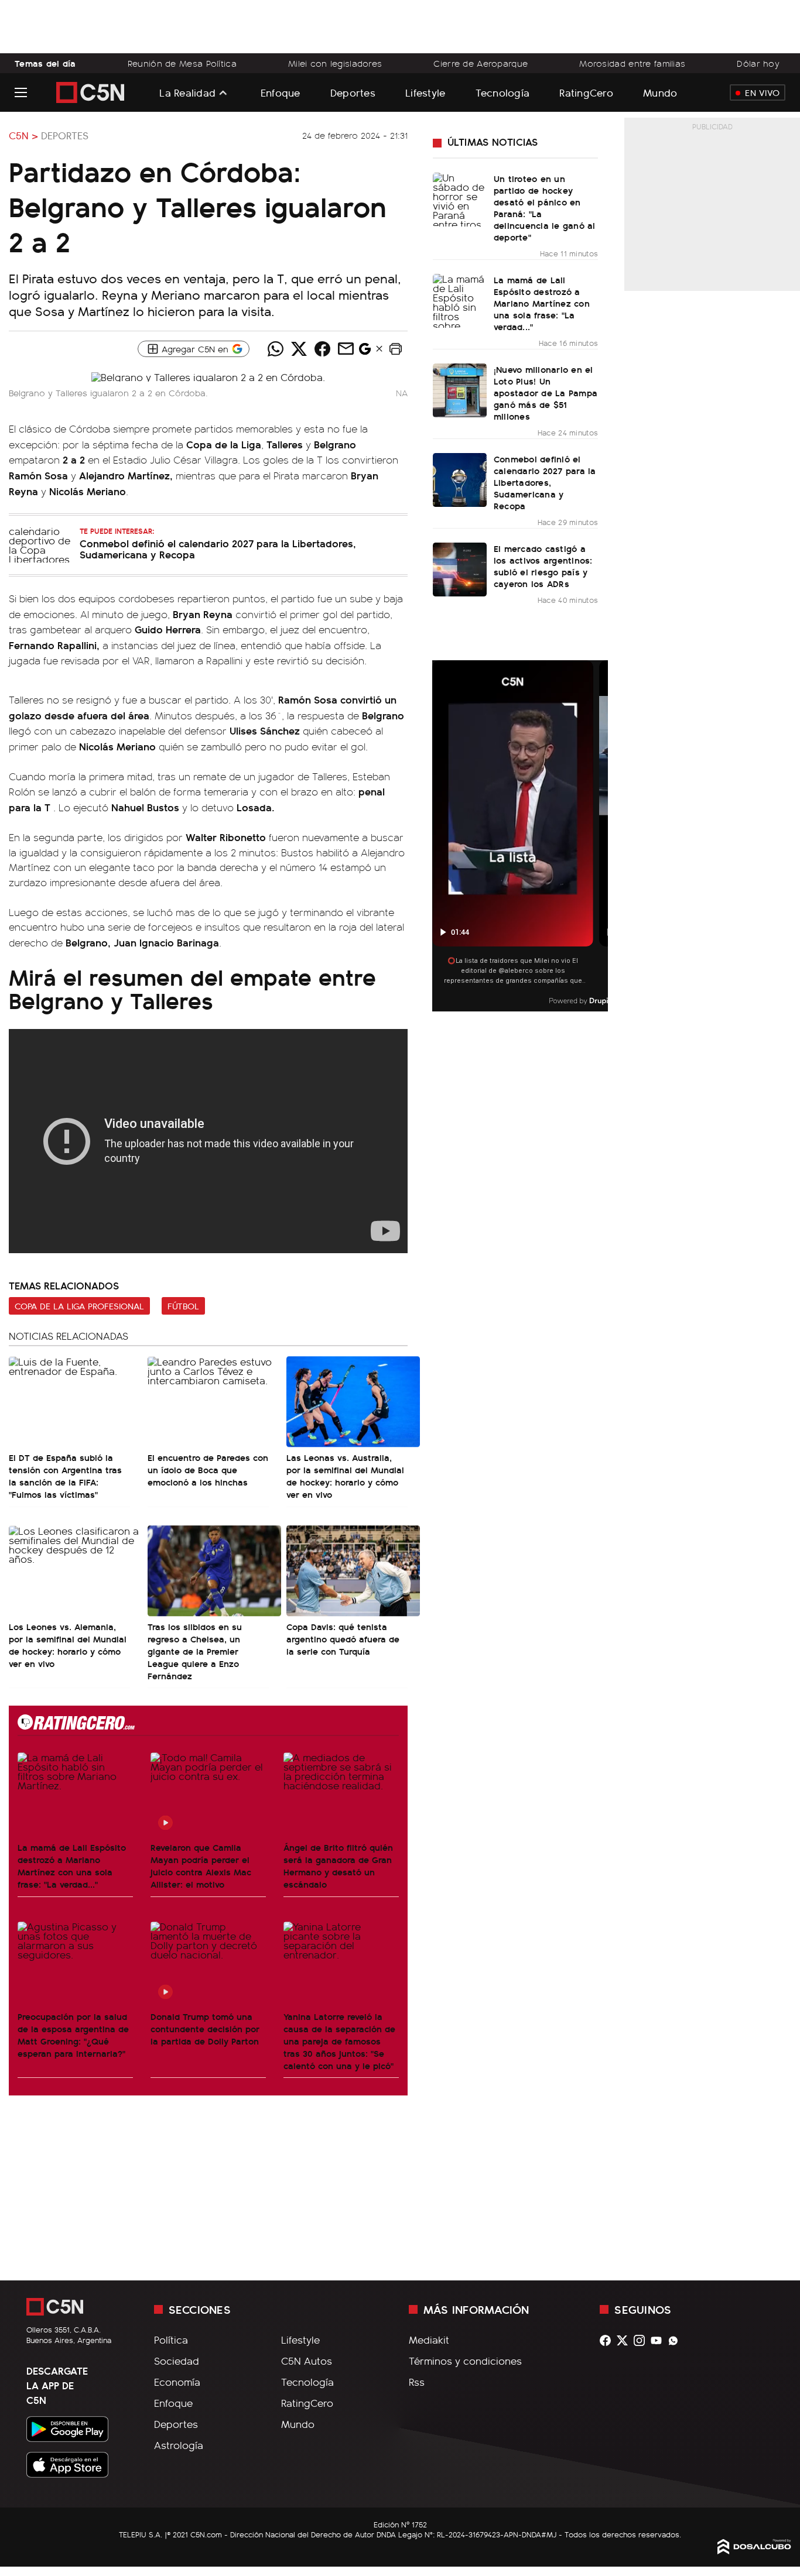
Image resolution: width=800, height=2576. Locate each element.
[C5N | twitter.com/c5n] (625, 2340)
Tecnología (503, 92)
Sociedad (177, 2361)
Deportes (353, 92)
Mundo (660, 92)
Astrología (179, 2445)
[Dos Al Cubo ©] (754, 2550)
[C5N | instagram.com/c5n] (642, 2340)
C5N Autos (307, 2361)
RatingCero (586, 92)
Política (171, 2340)
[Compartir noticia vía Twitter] (299, 349)
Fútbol (183, 1306)
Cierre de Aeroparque (481, 63)
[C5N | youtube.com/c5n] (659, 2340)
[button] (396, 349)
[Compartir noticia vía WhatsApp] (276, 349)
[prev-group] (440, 836)
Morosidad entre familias (632, 63)
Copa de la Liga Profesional (79, 1306)
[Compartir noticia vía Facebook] (323, 349)
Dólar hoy (758, 63)
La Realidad (187, 92)
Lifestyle (425, 92)
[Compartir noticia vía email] (346, 349)
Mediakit (429, 2340)
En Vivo (762, 92)
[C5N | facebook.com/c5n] (608, 2340)
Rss (417, 2382)
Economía (177, 2382)
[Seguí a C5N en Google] (365, 352)
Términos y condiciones (465, 2361)
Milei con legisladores (335, 63)
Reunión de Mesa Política (182, 63)
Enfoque (281, 92)
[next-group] (601, 836)
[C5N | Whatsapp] (676, 2340)
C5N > (23, 135)
